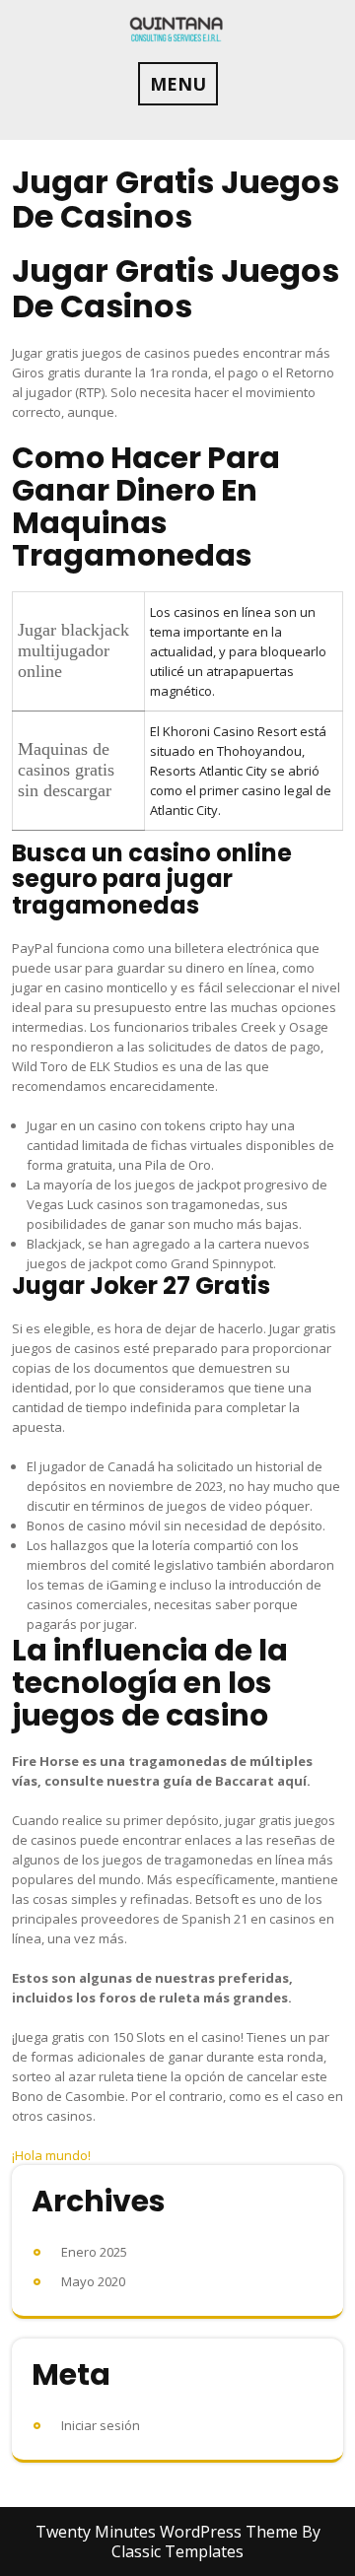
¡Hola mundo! (51, 2155)
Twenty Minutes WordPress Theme (169, 2532)
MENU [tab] (178, 84)
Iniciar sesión (101, 2425)
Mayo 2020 (93, 2281)
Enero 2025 (94, 2252)
